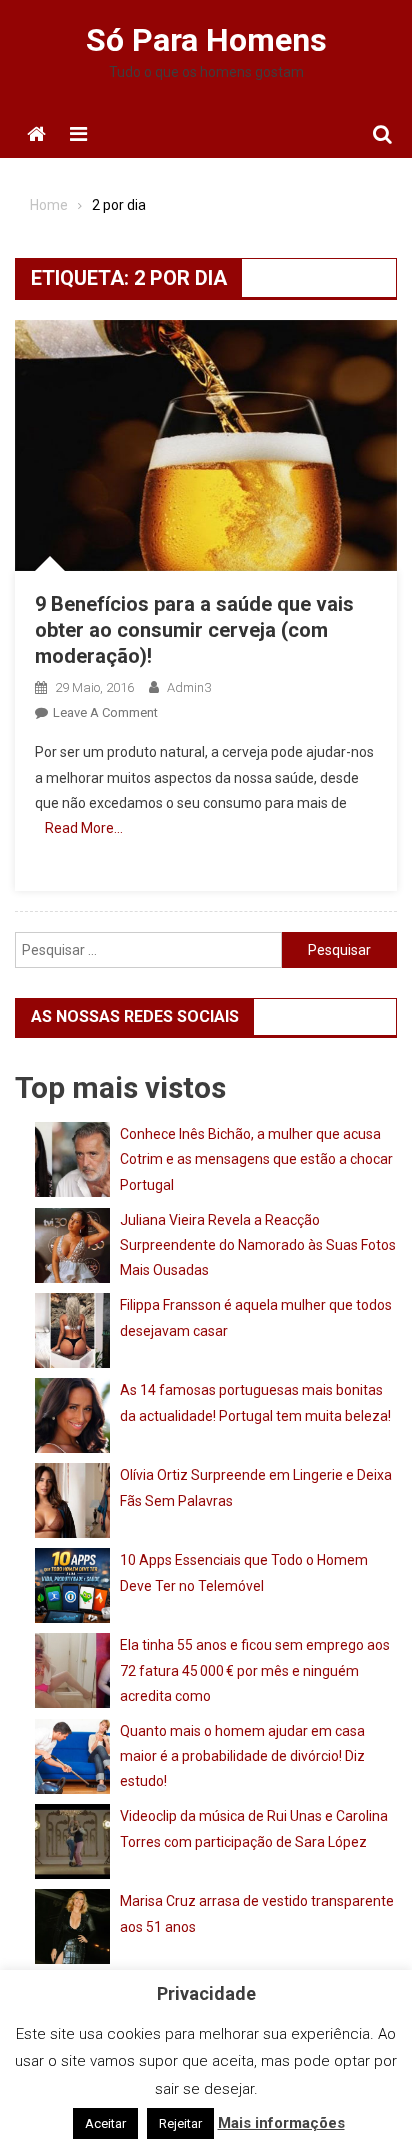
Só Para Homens (206, 40)
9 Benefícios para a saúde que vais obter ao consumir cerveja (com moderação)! (194, 630)
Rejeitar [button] (180, 2123)
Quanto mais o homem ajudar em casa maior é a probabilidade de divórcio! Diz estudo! (242, 1756)
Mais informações (281, 2123)
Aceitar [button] (105, 2123)
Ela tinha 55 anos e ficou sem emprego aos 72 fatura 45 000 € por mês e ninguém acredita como (255, 1670)
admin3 (189, 687)
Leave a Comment (105, 712)
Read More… (84, 828)
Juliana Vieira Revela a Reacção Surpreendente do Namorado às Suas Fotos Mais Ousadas (258, 1245)
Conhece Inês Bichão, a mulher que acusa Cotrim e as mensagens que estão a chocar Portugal (256, 1159)
